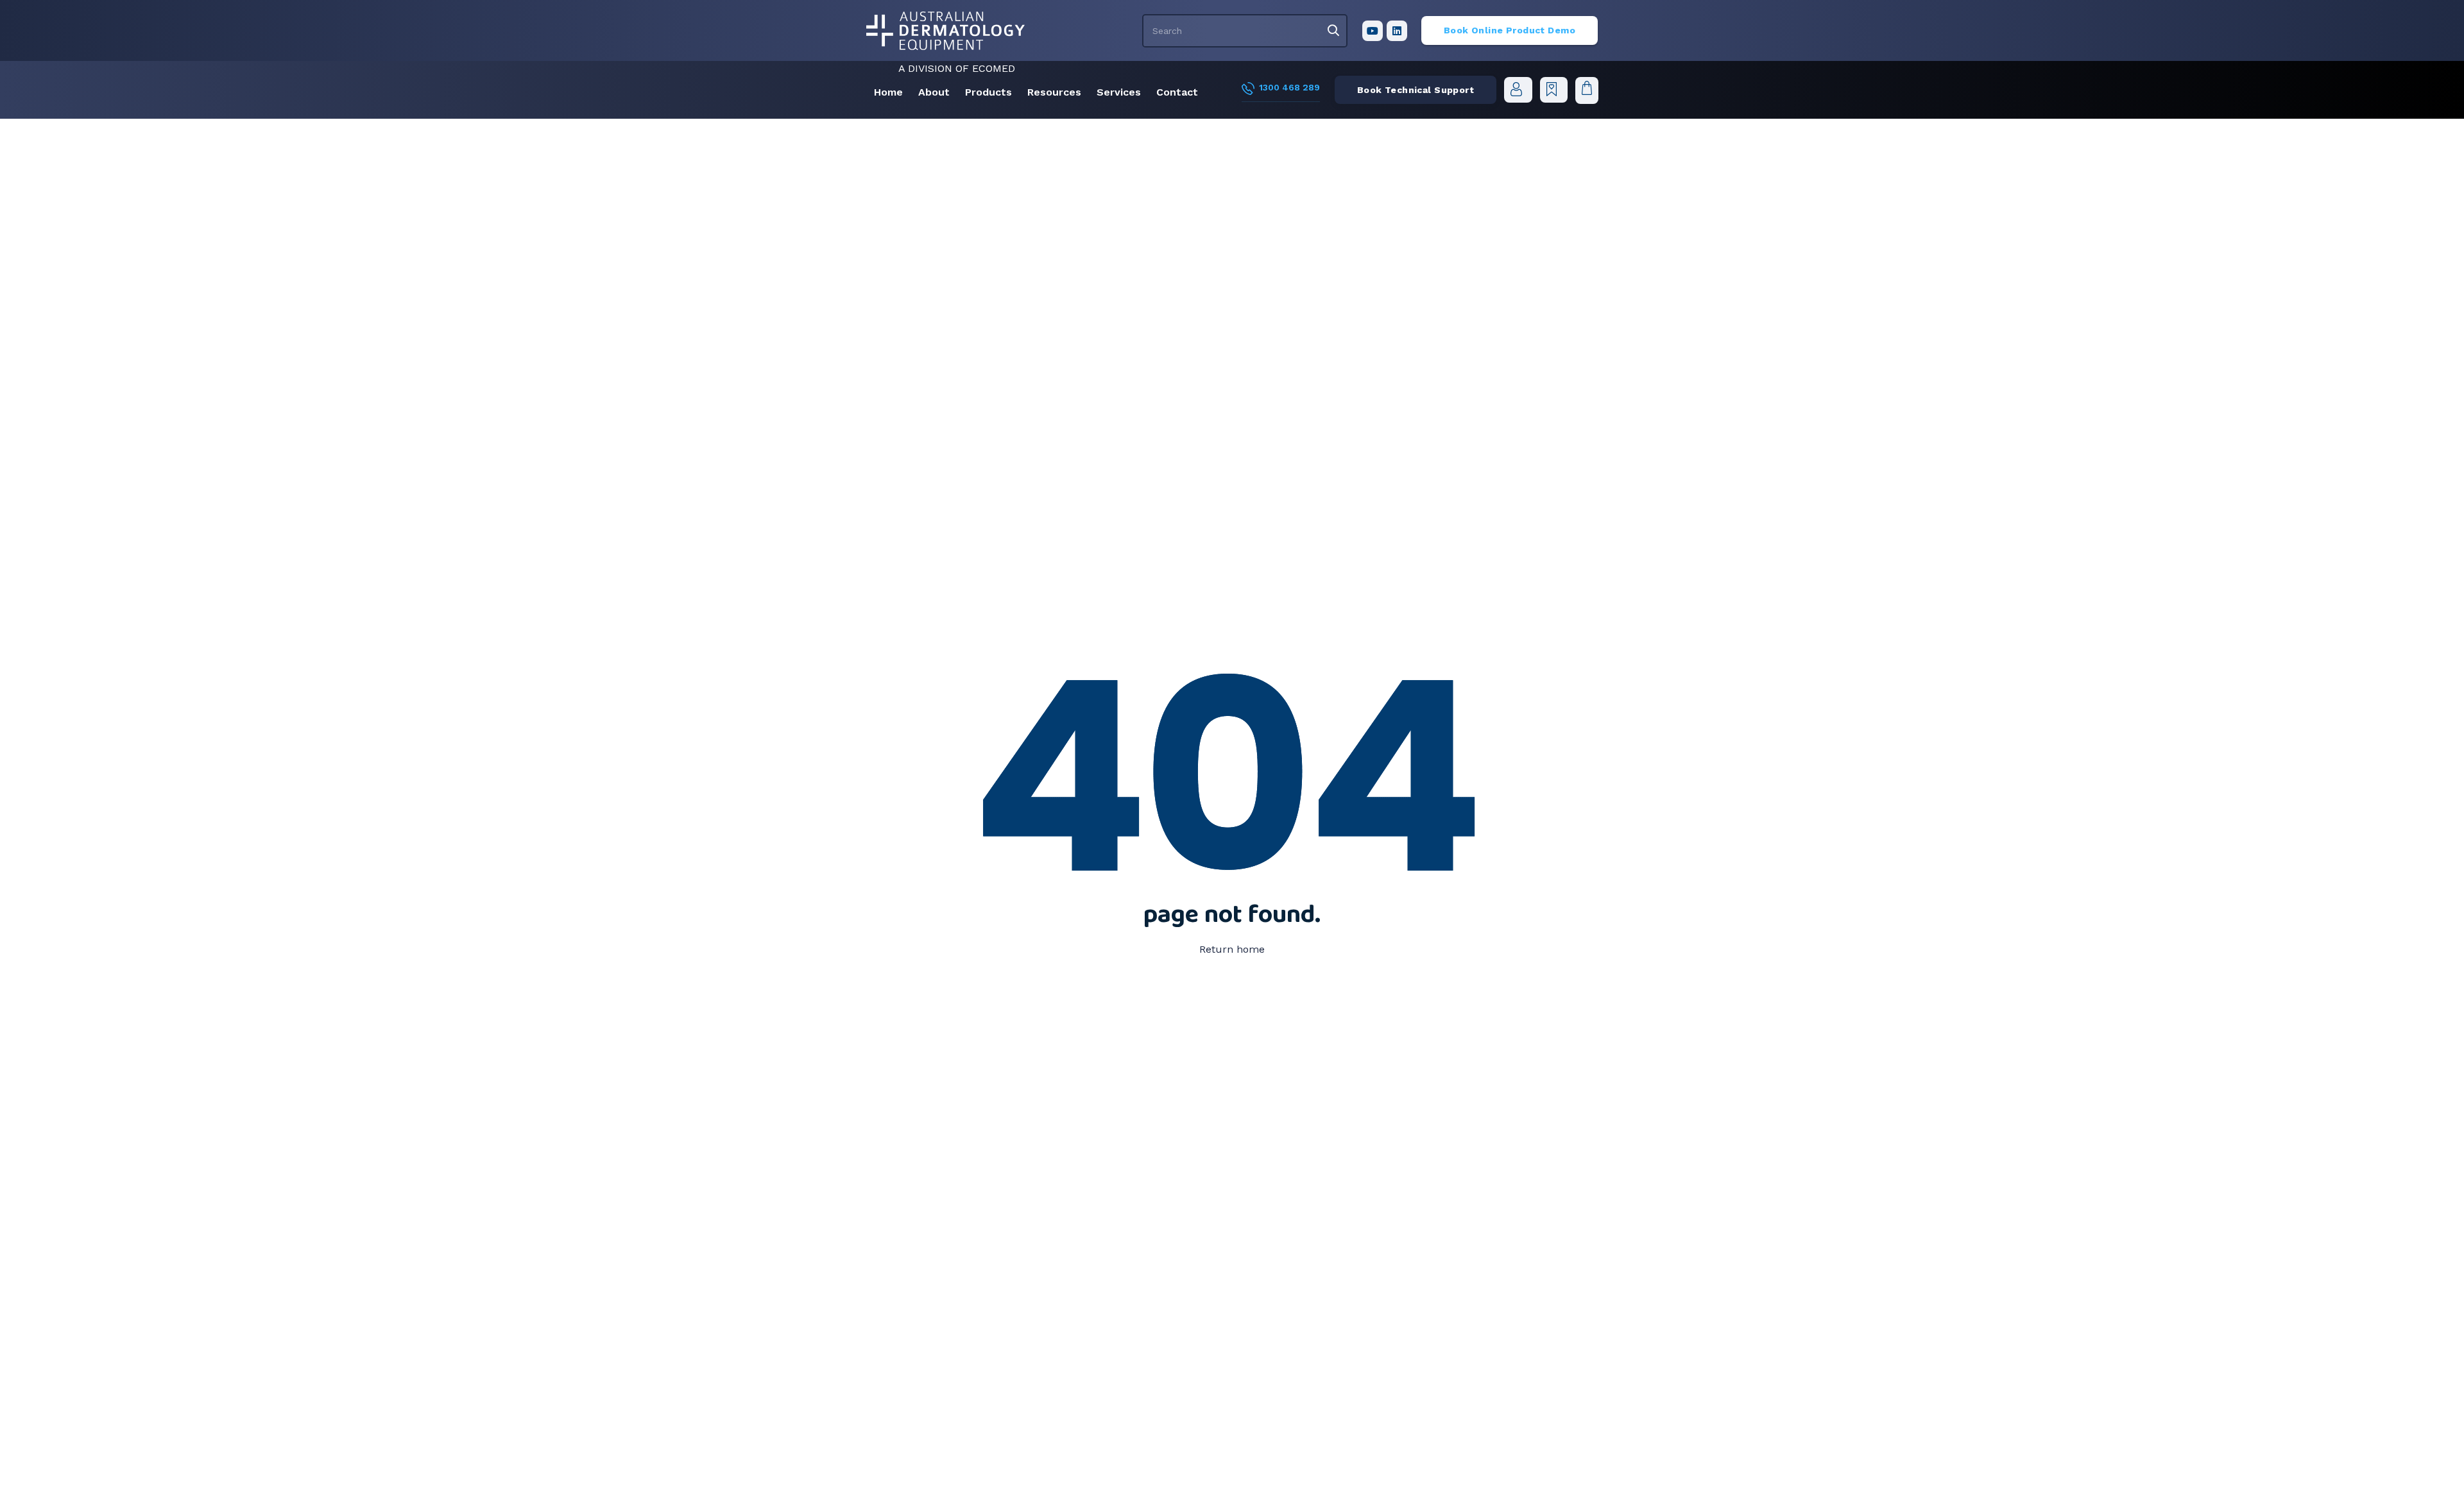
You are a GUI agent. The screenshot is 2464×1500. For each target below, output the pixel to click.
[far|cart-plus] (1553, 89)
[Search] (1333, 31)
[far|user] (1518, 89)
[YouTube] (1373, 31)
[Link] (945, 31)
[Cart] (1587, 90)
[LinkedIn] (1397, 31)
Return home (1232, 949)
